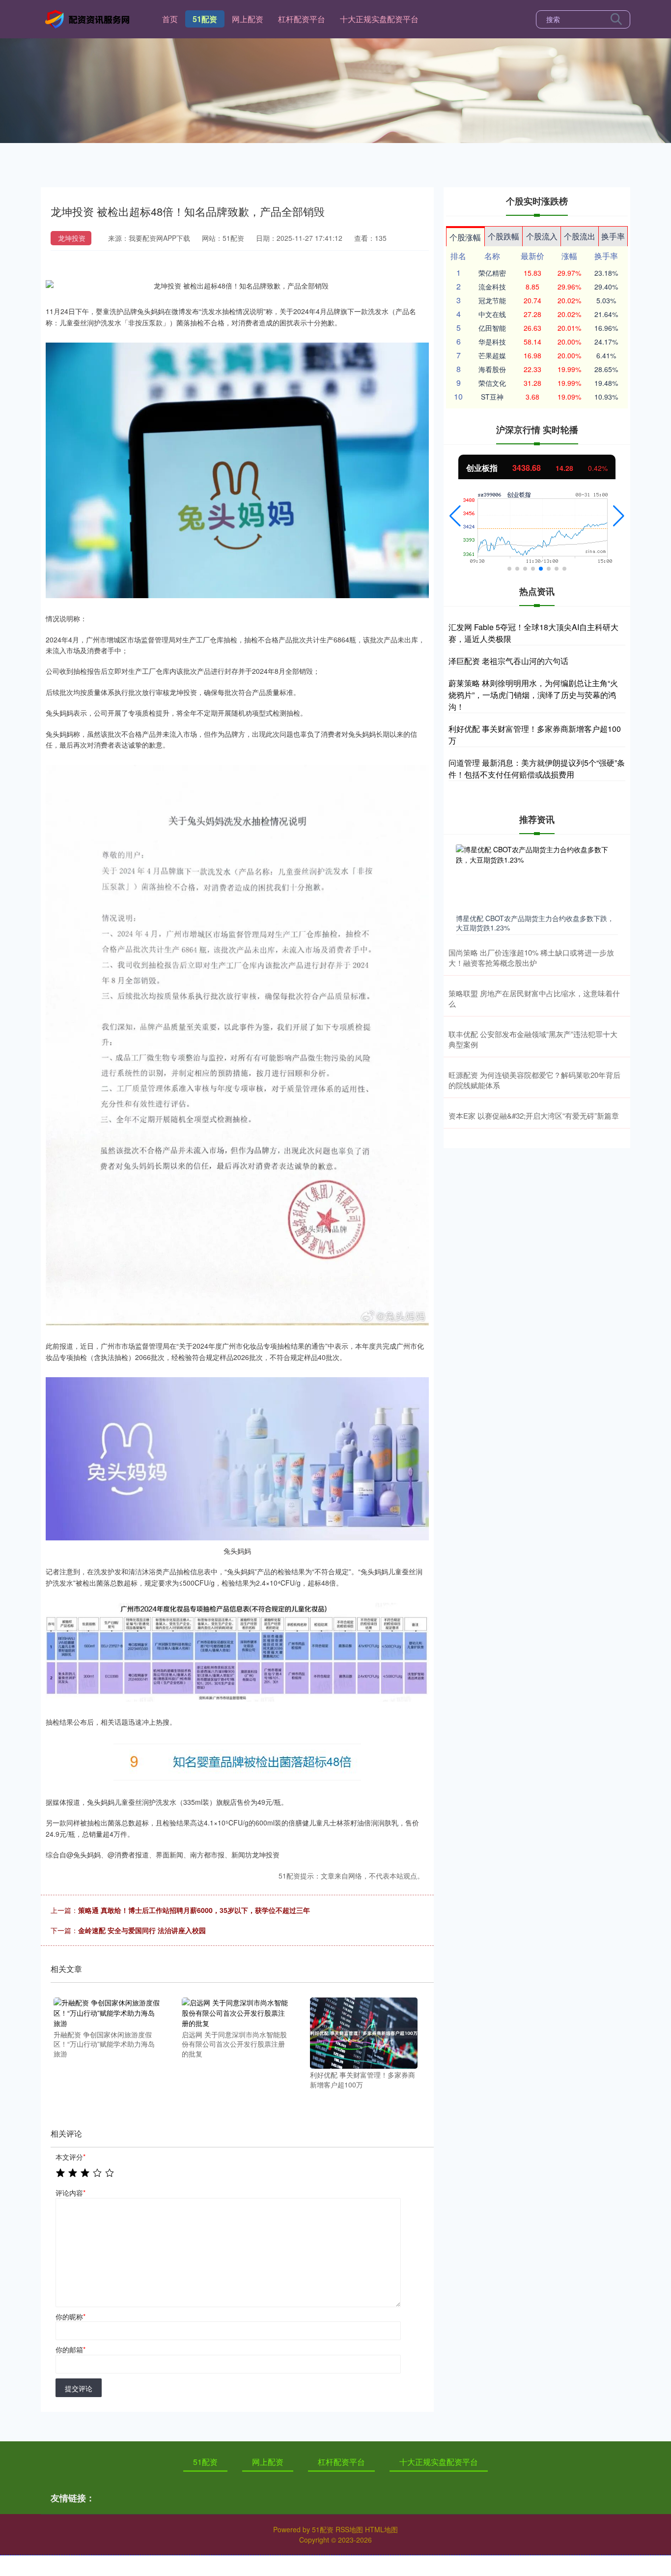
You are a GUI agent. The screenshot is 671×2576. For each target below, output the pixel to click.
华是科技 (492, 342)
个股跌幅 (503, 236)
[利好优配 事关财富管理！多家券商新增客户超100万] (363, 2032)
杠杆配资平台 (302, 19)
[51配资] (89, 18)
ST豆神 (492, 397)
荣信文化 (492, 383)
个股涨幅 (465, 237)
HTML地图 (381, 2529)
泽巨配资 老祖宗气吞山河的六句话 (508, 661)
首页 (170, 19)
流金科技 (492, 287)
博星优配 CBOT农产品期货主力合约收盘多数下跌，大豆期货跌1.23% (535, 923)
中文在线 (492, 314)
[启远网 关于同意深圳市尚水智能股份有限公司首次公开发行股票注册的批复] (235, 2012)
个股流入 (542, 236)
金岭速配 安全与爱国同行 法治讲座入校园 (142, 1930)
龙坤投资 (72, 238)
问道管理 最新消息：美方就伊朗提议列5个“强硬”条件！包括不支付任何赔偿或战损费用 (537, 768)
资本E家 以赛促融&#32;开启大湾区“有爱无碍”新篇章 (534, 1115)
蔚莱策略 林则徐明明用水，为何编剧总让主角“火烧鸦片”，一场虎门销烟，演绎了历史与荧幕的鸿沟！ (533, 695)
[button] (455, 516)
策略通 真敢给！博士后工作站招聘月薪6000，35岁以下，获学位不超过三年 (194, 1910)
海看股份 (492, 369)
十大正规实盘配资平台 (379, 19)
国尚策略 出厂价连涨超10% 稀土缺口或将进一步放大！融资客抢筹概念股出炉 (531, 957)
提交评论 (79, 2388)
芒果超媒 (492, 355)
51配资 (205, 19)
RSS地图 (349, 2529)
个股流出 (580, 236)
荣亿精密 (492, 273)
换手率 (613, 236)
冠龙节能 (492, 300)
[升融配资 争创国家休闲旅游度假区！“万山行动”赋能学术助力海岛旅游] (107, 2012)
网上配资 (248, 19)
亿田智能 (492, 328)
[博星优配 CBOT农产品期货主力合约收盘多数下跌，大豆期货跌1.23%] (537, 877)
